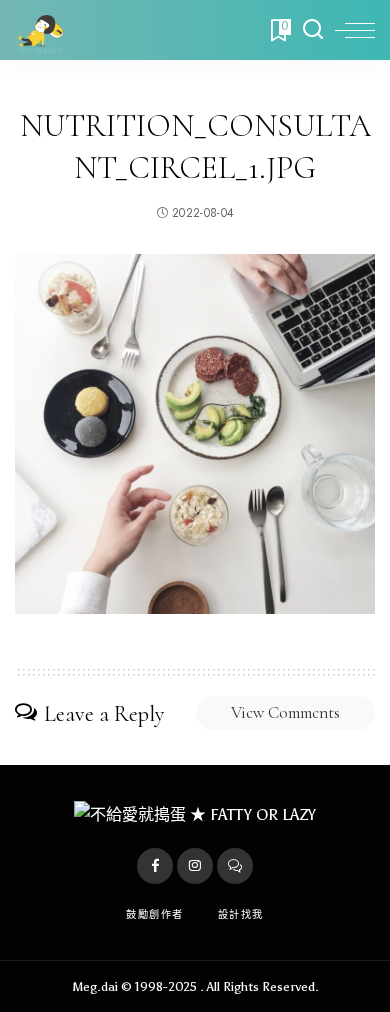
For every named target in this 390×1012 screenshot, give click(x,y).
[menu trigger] (355, 30)
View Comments (285, 712)
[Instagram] (195, 866)
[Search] (313, 30)
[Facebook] (155, 866)
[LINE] (235, 866)
